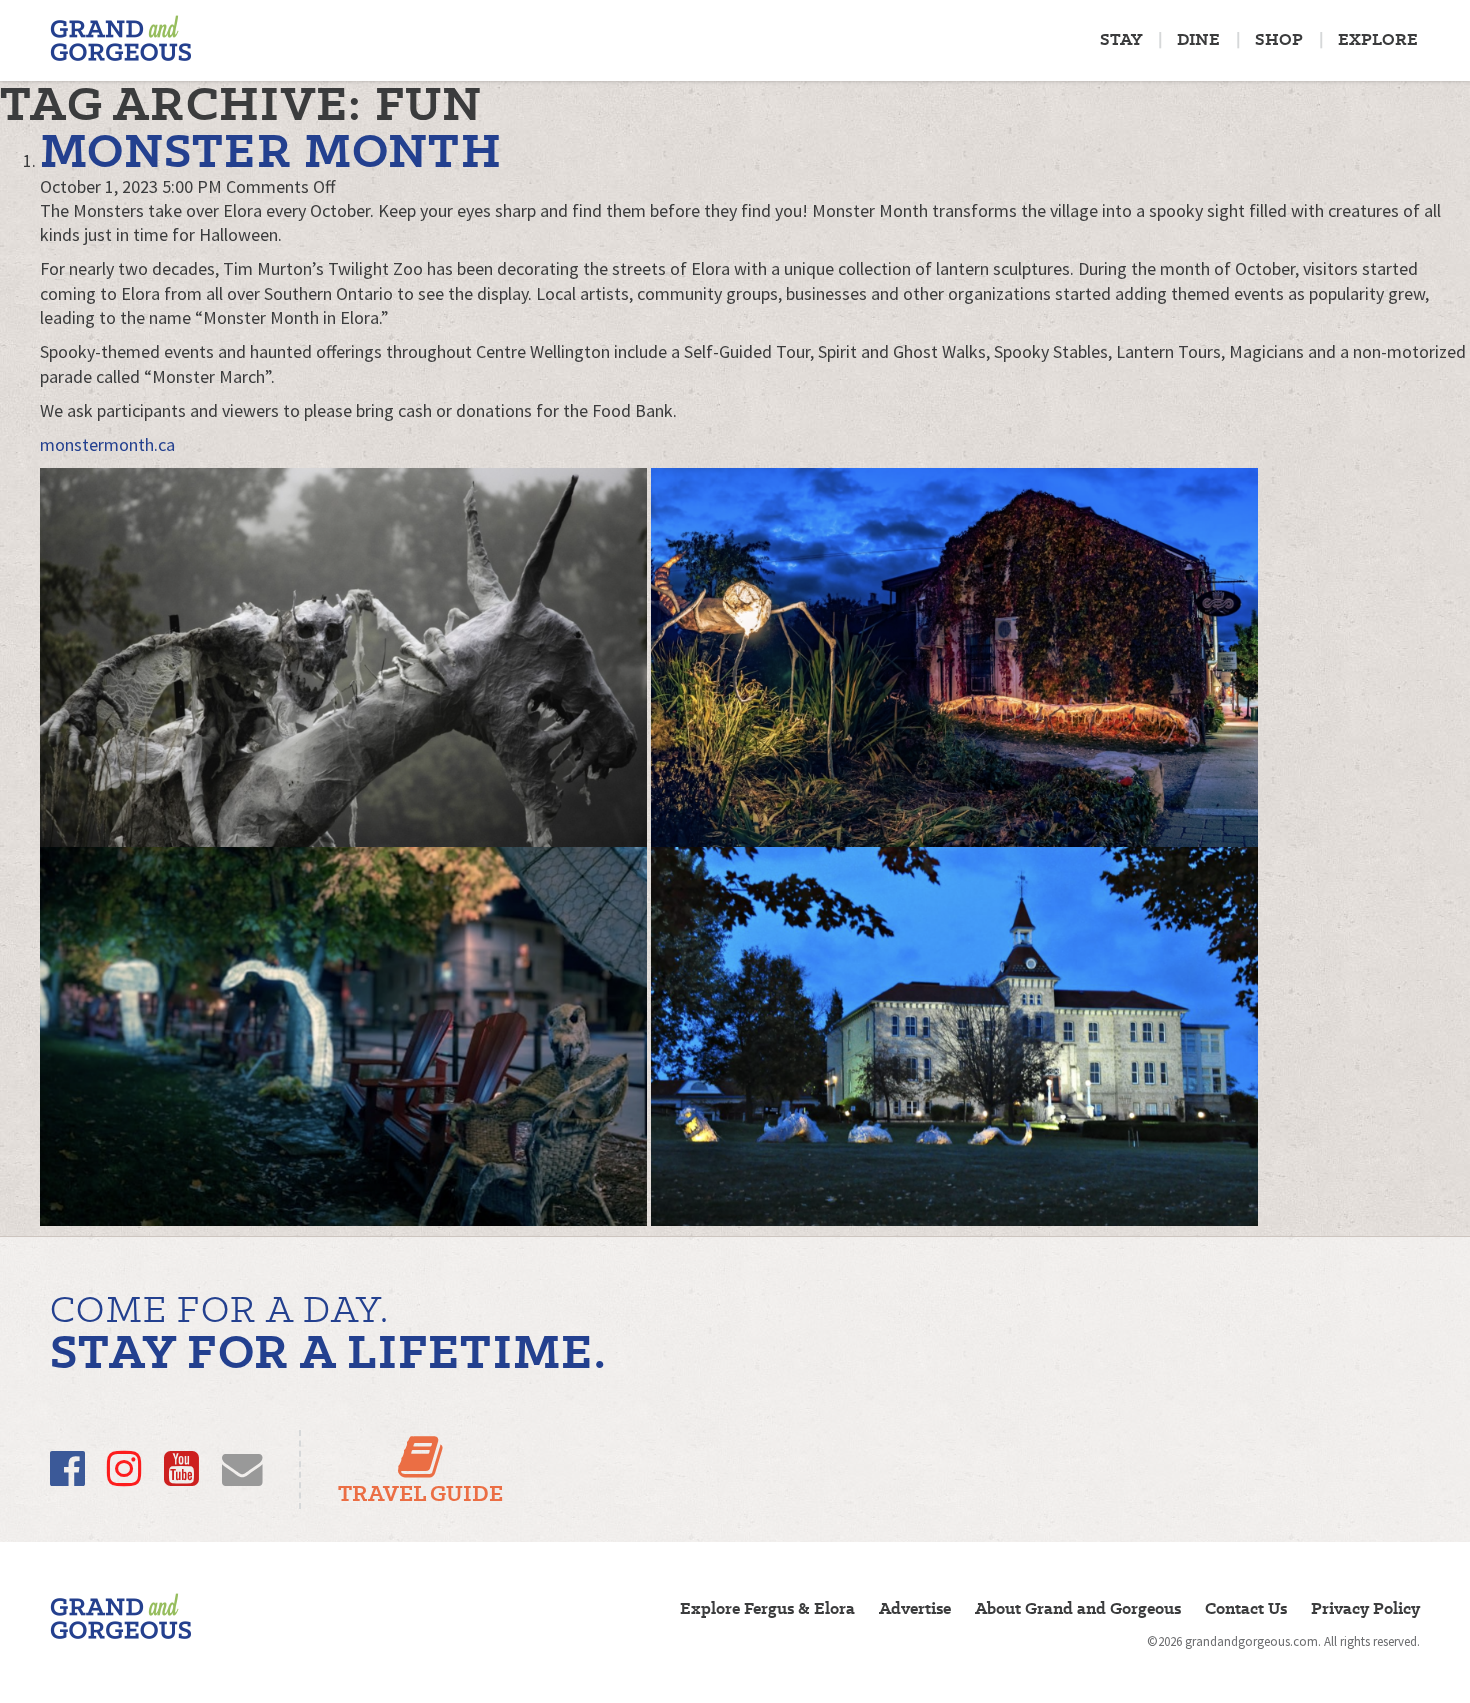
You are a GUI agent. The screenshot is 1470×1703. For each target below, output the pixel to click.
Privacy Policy (1365, 1608)
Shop (1279, 39)
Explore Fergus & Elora (767, 1608)
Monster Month (271, 150)
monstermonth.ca (107, 444)
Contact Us (1246, 1608)
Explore (1378, 39)
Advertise (915, 1608)
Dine (1198, 39)
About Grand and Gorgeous (1078, 1608)
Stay (1121, 39)
